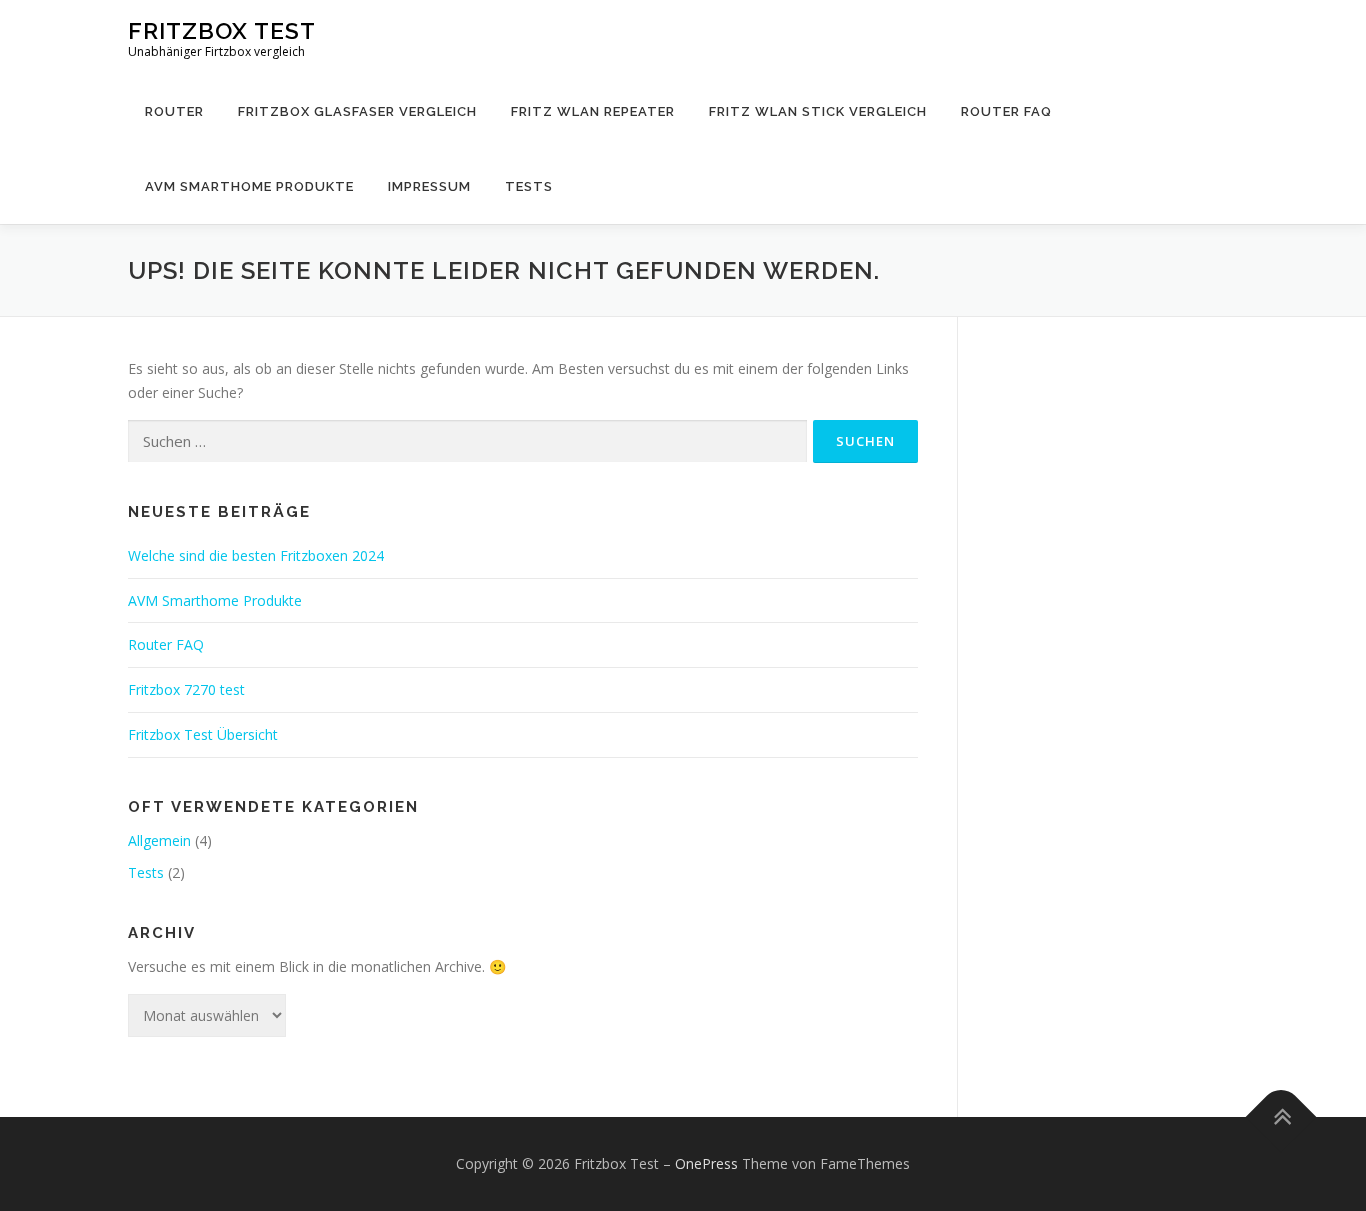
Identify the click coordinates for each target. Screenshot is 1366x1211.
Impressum (429, 186)
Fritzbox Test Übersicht (203, 734)
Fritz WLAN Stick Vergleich (818, 111)
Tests (529, 186)
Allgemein (159, 840)
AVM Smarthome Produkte (249, 186)
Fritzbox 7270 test (186, 689)
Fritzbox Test (222, 30)
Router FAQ (1006, 111)
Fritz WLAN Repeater (593, 111)
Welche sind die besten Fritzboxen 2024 (256, 555)
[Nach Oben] (1281, 1117)
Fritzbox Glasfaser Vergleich (357, 111)
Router (174, 111)
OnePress (706, 1163)
